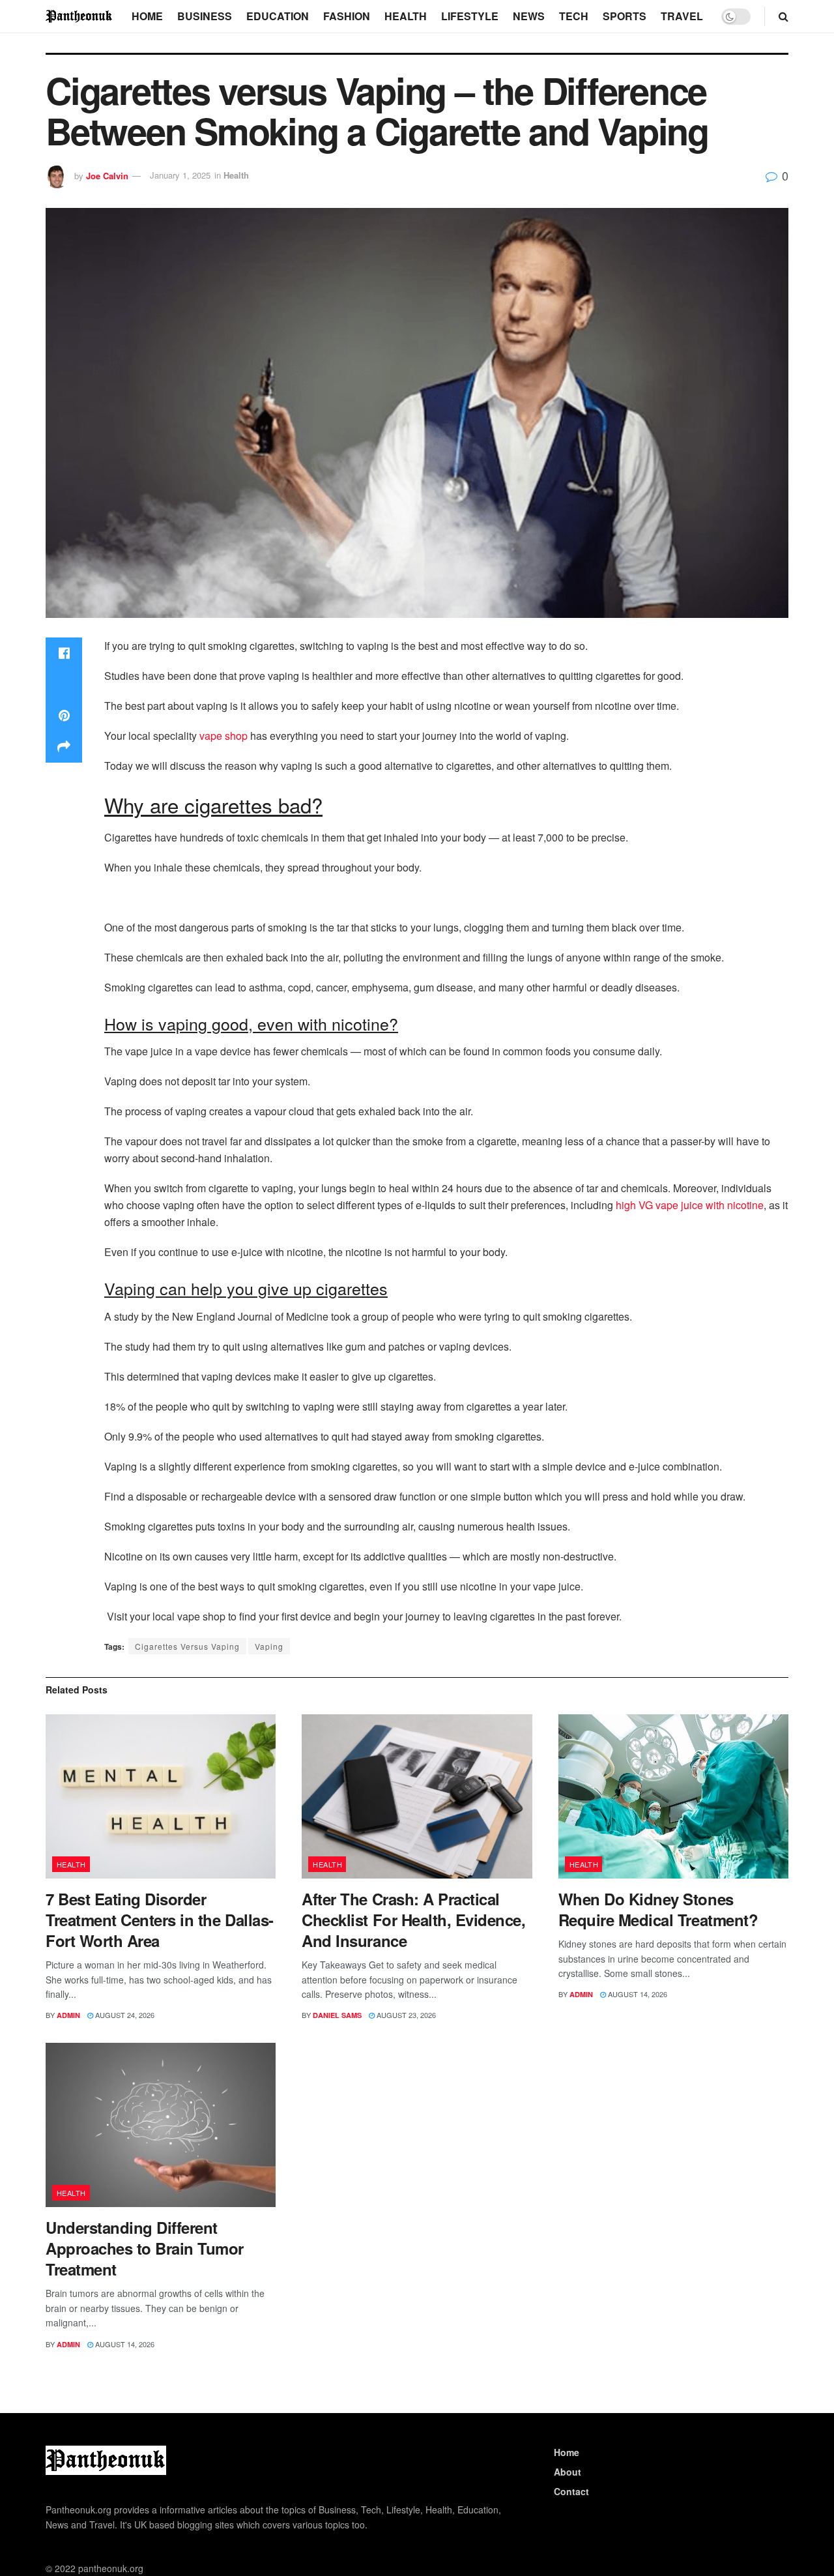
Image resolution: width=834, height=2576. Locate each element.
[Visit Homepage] (79, 16)
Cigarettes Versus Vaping (187, 1646)
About (568, 2472)
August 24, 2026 (124, 2015)
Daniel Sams (337, 2015)
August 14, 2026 (637, 1994)
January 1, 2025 (180, 175)
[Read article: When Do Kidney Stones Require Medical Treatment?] (673, 1797)
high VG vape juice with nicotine (690, 1205)
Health (406, 16)
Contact (571, 2491)
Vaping (269, 1646)
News (529, 16)
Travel (682, 16)
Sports (625, 16)
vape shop (223, 736)
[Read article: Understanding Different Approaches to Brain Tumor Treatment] (161, 2125)
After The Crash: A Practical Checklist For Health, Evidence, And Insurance (413, 1920)
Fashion (347, 16)
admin (68, 2015)
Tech (574, 16)
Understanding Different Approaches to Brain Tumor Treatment (145, 2248)
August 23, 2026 (405, 2015)
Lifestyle (470, 16)
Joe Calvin (107, 175)
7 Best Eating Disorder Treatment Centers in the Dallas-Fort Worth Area (160, 1920)
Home (147, 16)
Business (205, 16)
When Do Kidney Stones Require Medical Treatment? (658, 1909)
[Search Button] (784, 16)
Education (278, 16)
